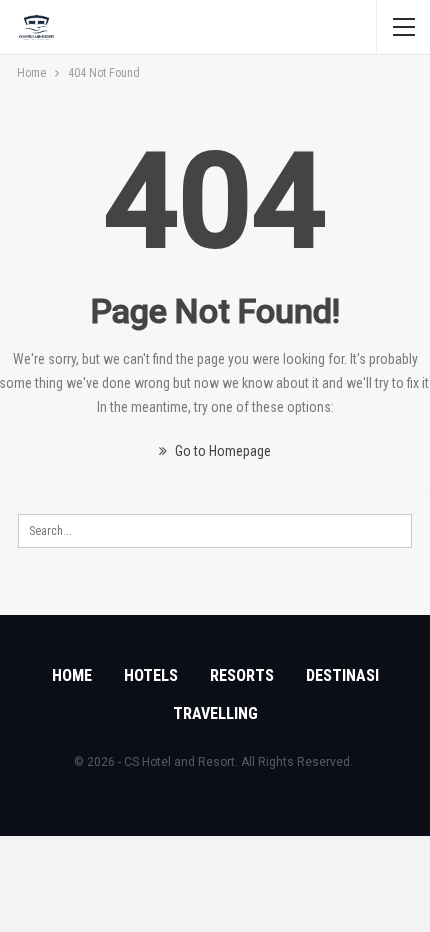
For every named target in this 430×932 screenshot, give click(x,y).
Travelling (215, 713)
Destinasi (342, 675)
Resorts (242, 675)
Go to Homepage (221, 451)
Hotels (151, 675)
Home (72, 675)
